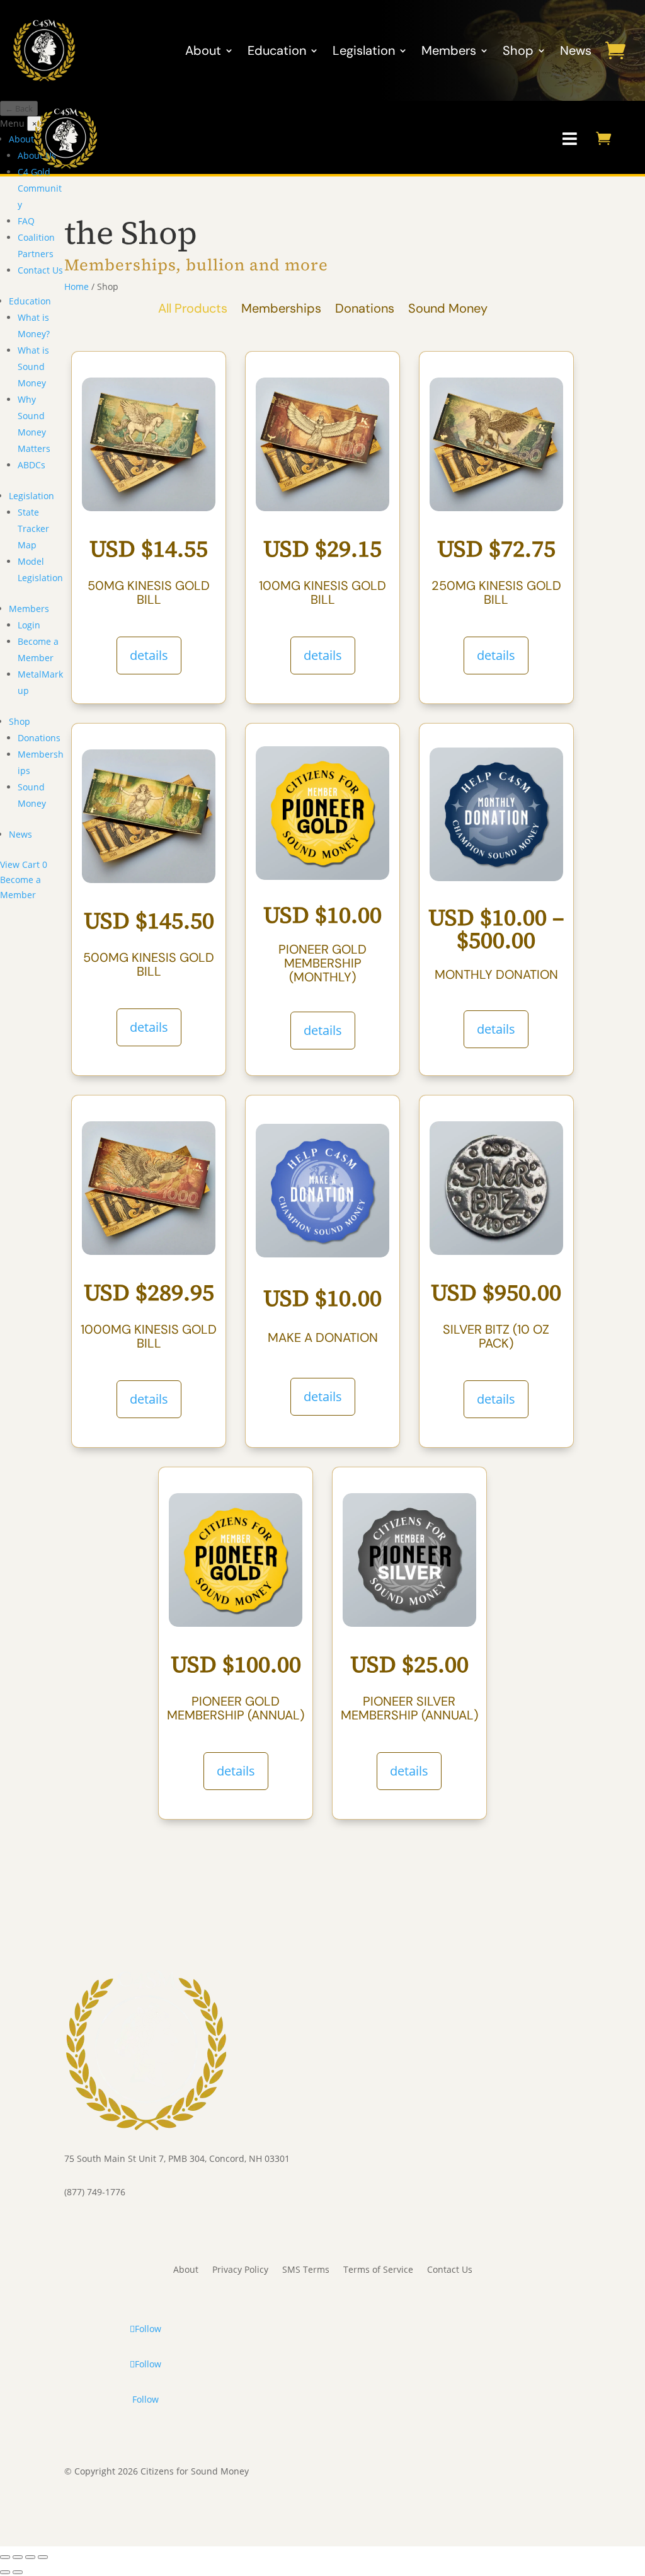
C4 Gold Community (40, 188)
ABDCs (31, 465)
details (149, 655)
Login (29, 625)
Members (449, 50)
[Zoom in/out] (5, 2557)
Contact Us (40, 270)
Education (277, 50)
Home (77, 286)
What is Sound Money (33, 367)
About (203, 50)
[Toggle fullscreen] (18, 2557)
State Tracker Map (33, 528)
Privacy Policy (240, 2270)
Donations (39, 738)
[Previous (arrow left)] (5, 2572)
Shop (518, 50)
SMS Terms (306, 2270)
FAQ (26, 221)
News (576, 50)
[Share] (30, 2557)
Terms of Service (378, 2270)
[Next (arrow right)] (18, 2572)
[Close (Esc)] (43, 2557)
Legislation (364, 50)
